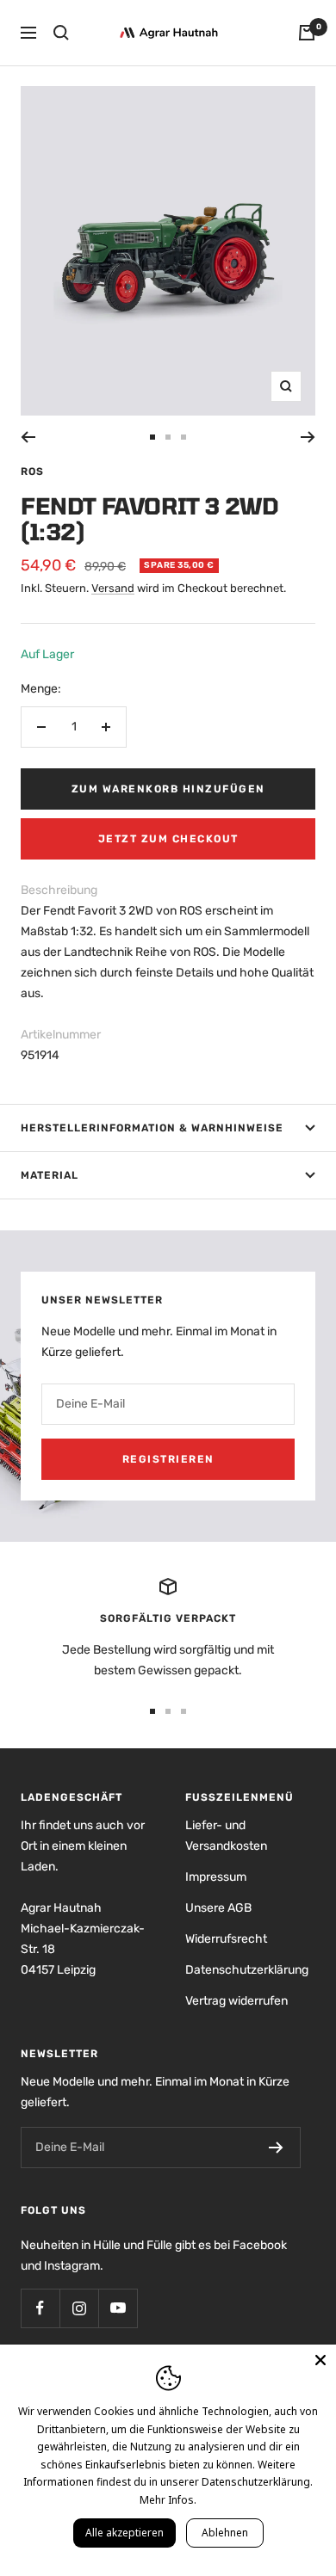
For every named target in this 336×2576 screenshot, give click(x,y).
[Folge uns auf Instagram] (79, 2308)
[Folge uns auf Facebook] (40, 2308)
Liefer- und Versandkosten (226, 1836)
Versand (113, 588)
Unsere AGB (218, 1908)
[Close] (320, 2360)
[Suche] (61, 33)
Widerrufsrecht (226, 1939)
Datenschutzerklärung (247, 1970)
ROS (32, 471)
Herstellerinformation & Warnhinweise (152, 1128)
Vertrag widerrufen (236, 2001)
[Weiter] (308, 437)
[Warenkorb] (307, 33)
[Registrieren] (276, 2148)
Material (50, 1175)
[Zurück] (28, 437)
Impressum (216, 1877)
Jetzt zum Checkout (168, 839)
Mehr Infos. (168, 2500)
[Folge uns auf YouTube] (118, 2308)
